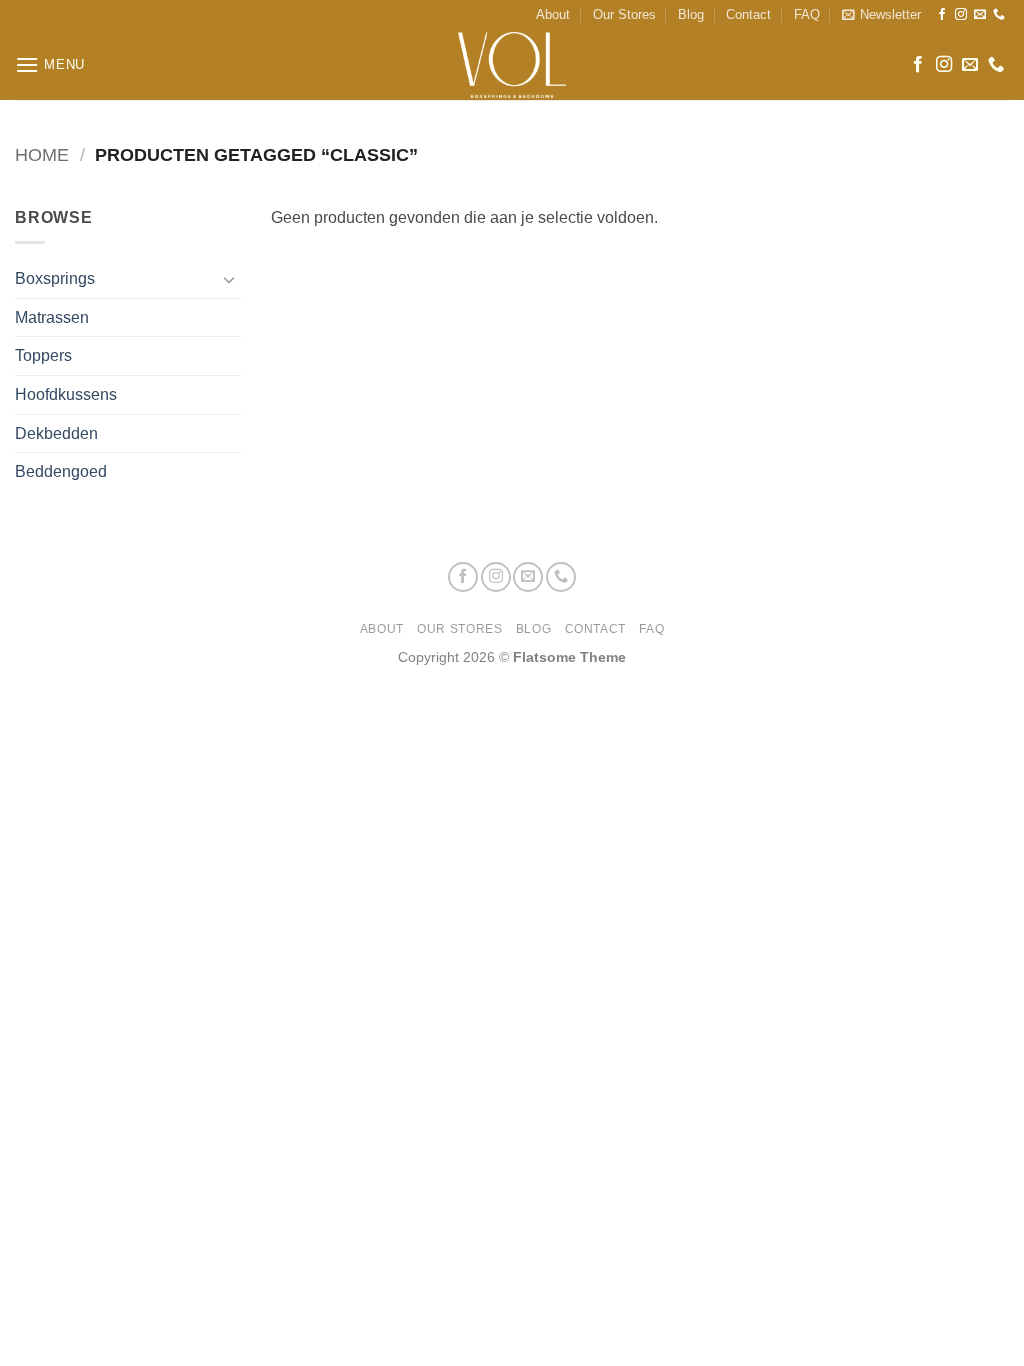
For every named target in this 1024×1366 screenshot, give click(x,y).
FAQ (807, 14)
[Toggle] (229, 279)
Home (42, 154)
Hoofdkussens (66, 394)
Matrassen (52, 317)
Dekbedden (56, 433)
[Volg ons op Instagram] (961, 15)
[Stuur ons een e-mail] (980, 15)
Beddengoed (61, 471)
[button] (881, 15)
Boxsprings (55, 278)
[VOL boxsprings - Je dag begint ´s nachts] (512, 65)
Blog (691, 14)
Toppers (43, 355)
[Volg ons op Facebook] (942, 15)
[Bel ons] (999, 15)
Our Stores (624, 14)
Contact (748, 14)
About (553, 14)
